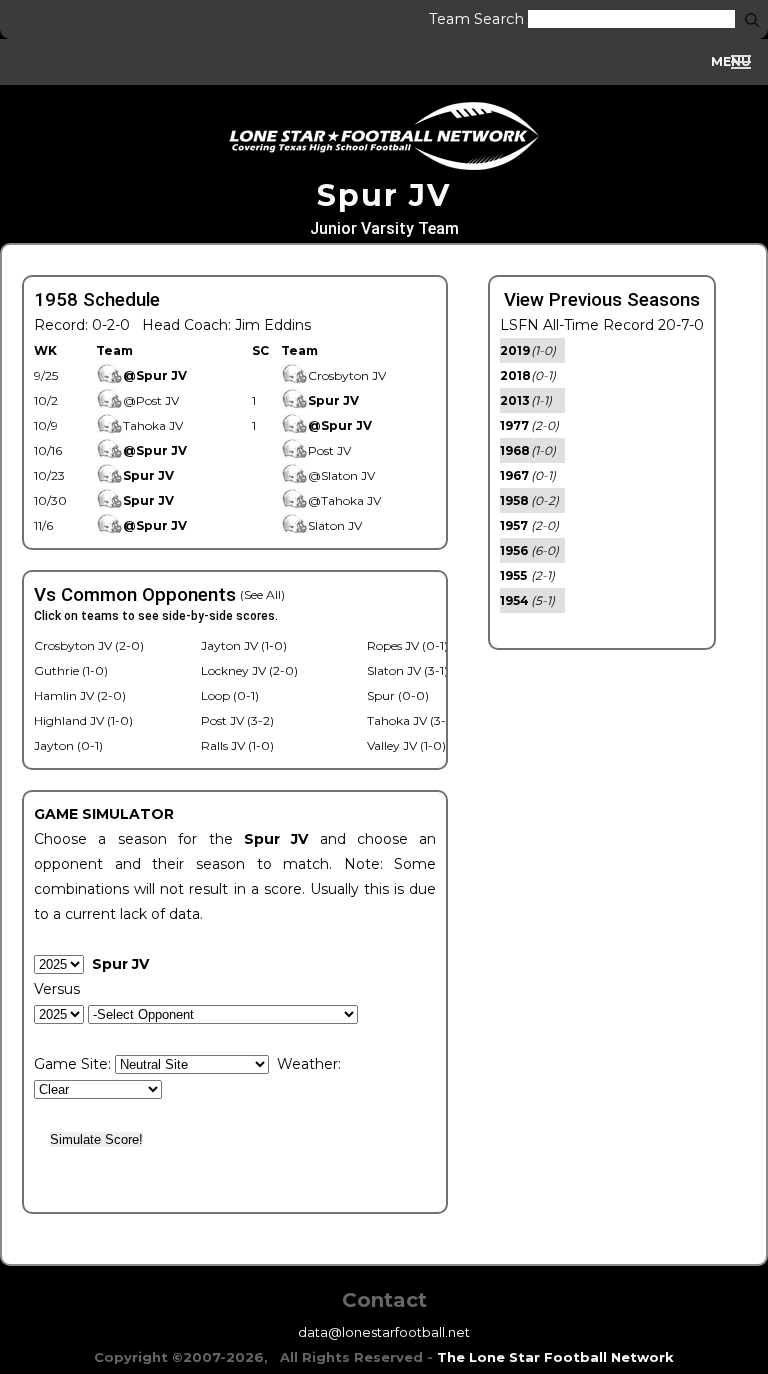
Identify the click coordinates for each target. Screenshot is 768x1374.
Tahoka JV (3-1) (410, 720)
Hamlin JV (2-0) (80, 695)
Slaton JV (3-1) (407, 670)
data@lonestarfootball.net (384, 1332)
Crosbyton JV (347, 375)
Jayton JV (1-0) (244, 645)
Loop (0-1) (230, 695)
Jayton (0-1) (68, 745)
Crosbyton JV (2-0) (89, 645)
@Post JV (151, 400)
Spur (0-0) (398, 695)
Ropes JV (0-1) (407, 645)
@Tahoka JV (344, 500)
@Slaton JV (341, 475)
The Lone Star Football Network (555, 1357)
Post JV (329, 450)
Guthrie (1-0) (71, 670)
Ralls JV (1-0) (237, 745)
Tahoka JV (153, 425)
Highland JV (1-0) (83, 720)
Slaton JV (335, 525)
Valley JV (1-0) (406, 745)
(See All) (262, 594)
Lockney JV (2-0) (249, 670)
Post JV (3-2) (237, 720)
